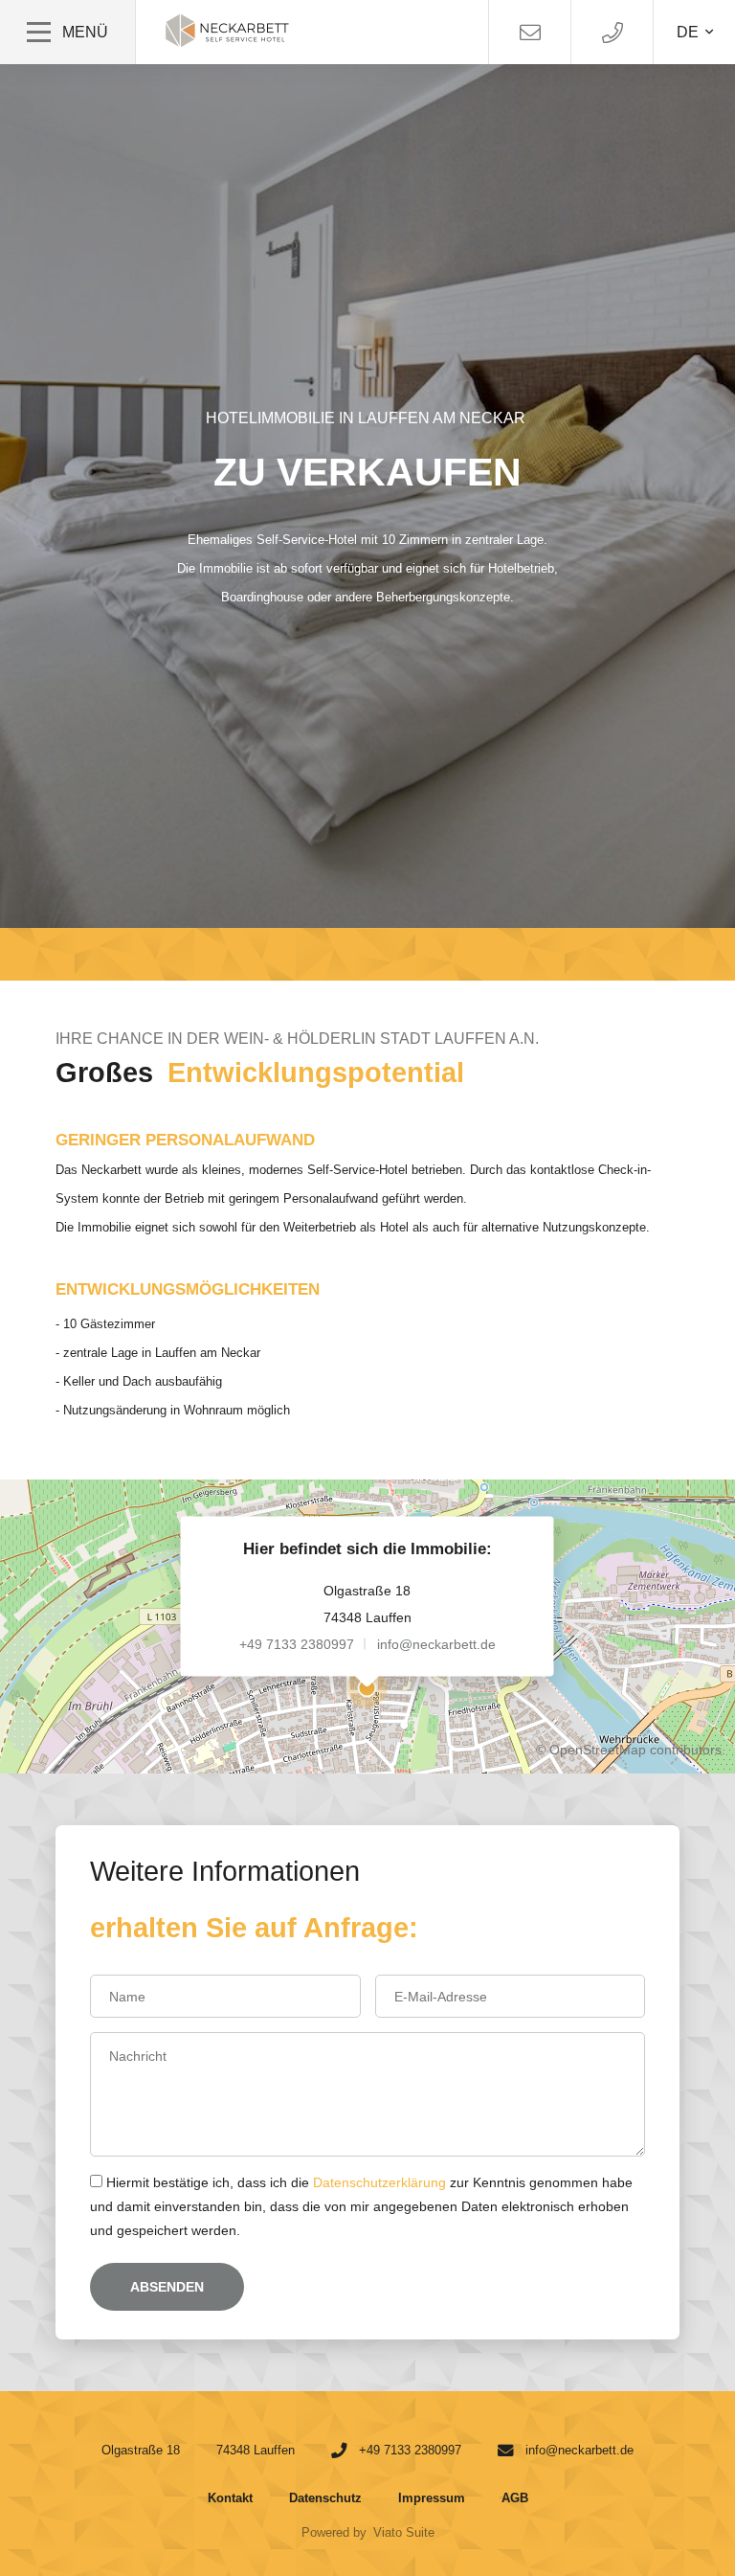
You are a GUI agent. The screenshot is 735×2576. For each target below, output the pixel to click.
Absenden (167, 2287)
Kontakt (230, 2498)
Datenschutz (325, 2498)
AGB (515, 2498)
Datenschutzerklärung (379, 2182)
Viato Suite (404, 2532)
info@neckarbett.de (436, 1643)
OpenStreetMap (598, 1750)
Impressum (432, 2498)
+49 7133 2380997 (297, 1643)
